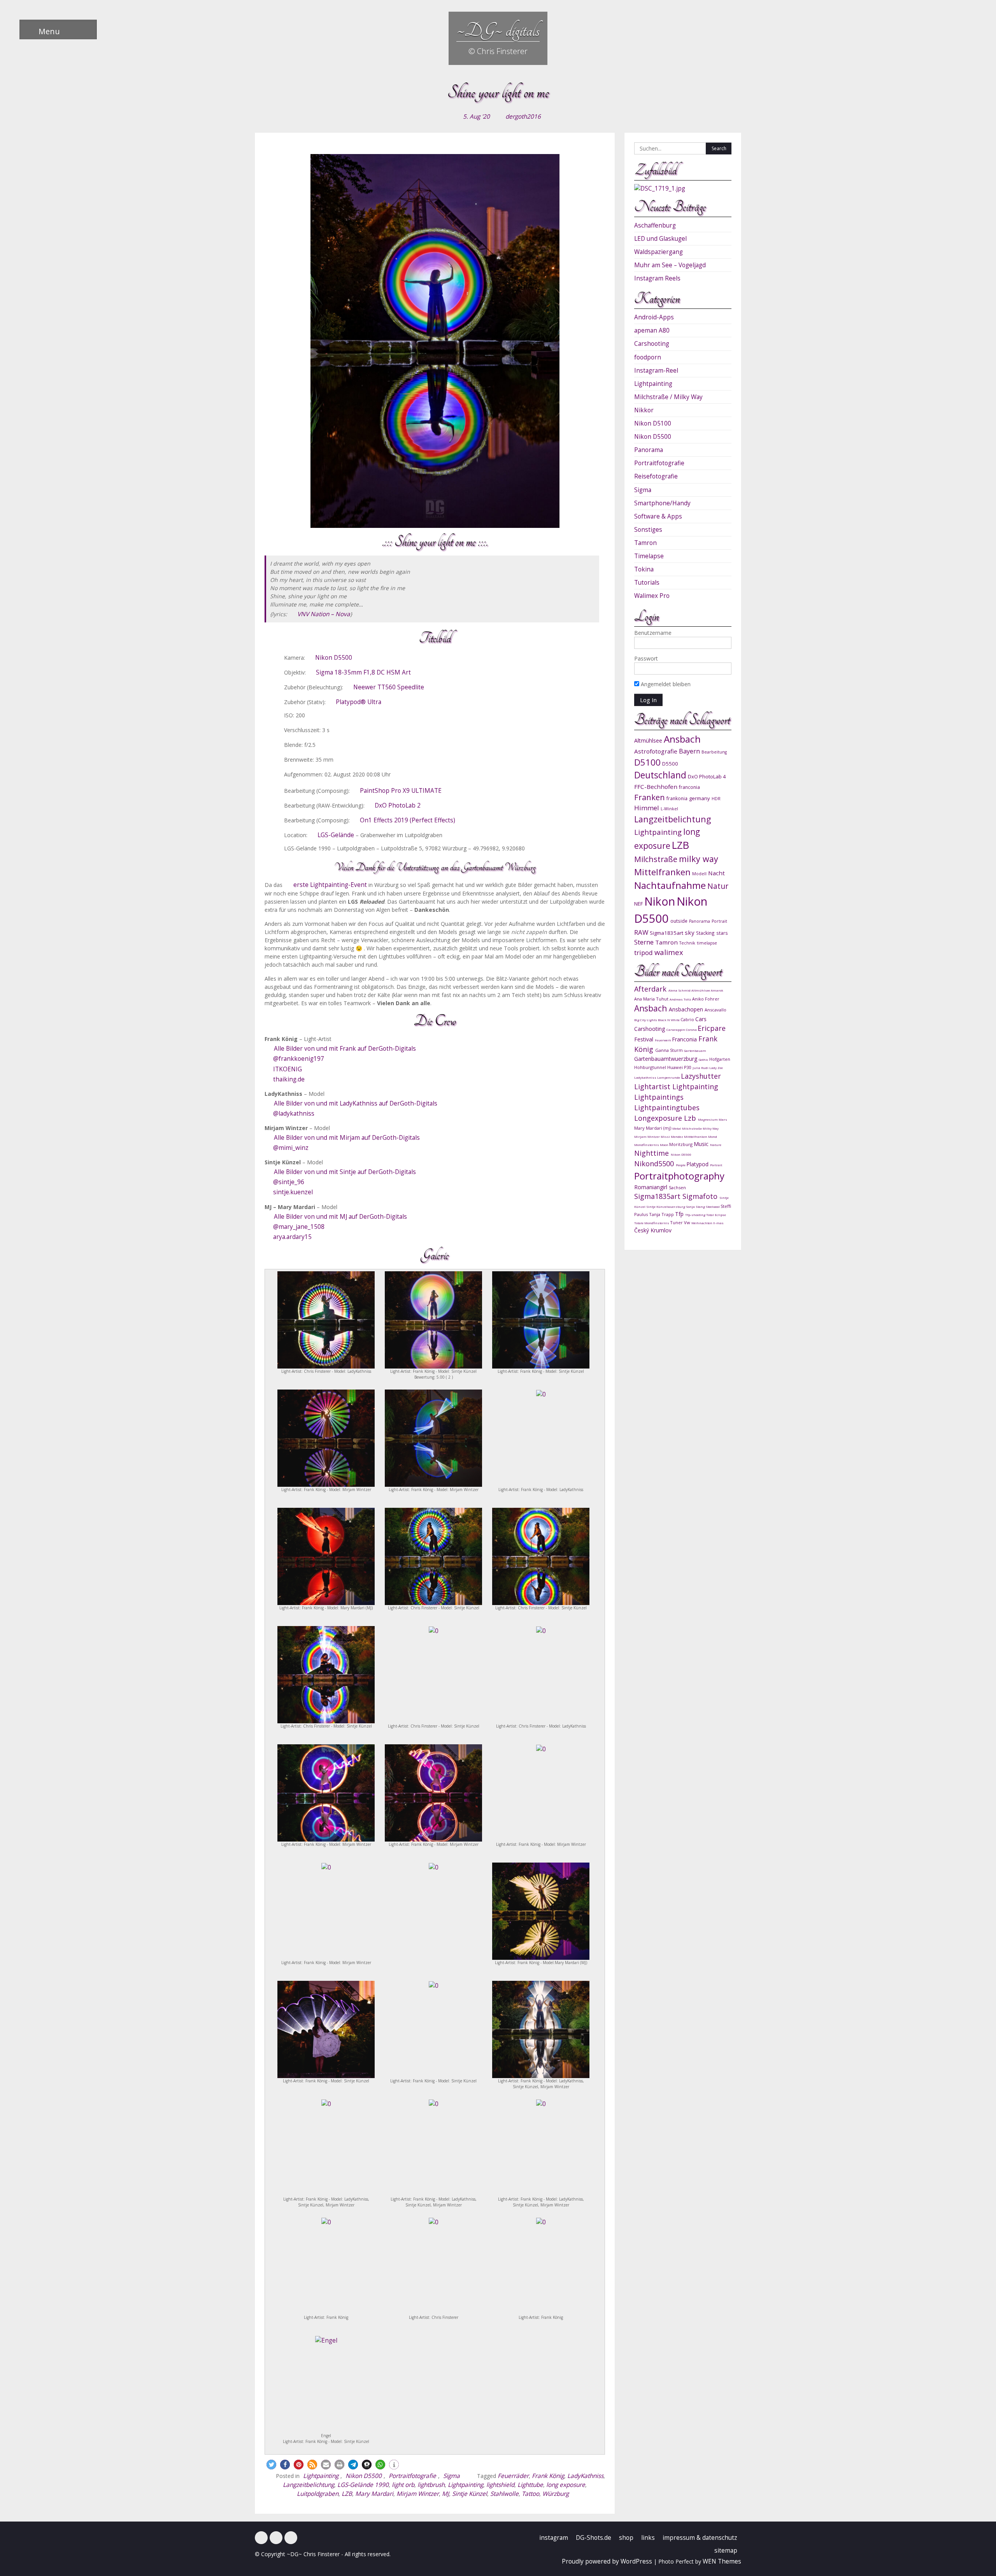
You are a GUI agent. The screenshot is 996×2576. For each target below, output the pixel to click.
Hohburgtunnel (651, 1067)
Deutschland (660, 775)
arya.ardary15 (292, 1237)
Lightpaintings (659, 1097)
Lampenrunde (669, 1077)
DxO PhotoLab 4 (707, 776)
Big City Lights (646, 1020)
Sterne (644, 942)
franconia (689, 787)
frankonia (677, 798)
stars (722, 933)
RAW (641, 932)
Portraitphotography (679, 1176)
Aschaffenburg (655, 225)
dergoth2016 (523, 117)
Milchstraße (656, 859)
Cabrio (688, 1019)
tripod (644, 952)
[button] (271, 2465)
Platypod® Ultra (359, 702)
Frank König (548, 2476)
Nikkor (644, 410)
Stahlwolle (504, 2494)
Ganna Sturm (670, 1050)
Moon (665, 1145)
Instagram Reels (657, 278)
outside (679, 921)
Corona (692, 1030)
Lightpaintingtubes (667, 1108)
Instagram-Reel (656, 371)
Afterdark (651, 989)
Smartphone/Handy (662, 503)
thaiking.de (289, 1079)
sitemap (726, 2551)
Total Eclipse (716, 1215)
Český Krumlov (653, 1230)
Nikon (660, 901)
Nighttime (652, 1153)
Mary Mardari (374, 2494)
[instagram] (276, 2538)
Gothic (704, 1059)
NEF (638, 904)
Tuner (677, 1222)
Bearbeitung (714, 752)
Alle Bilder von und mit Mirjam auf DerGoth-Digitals (347, 1138)
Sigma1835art (666, 933)
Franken (650, 797)
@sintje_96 (289, 1182)
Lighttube (530, 2485)
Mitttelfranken (696, 1136)
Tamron (645, 543)
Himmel (647, 808)
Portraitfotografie (412, 2476)
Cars (701, 1019)
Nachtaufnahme (670, 885)
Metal (677, 1128)
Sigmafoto (701, 1196)
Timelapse (649, 556)
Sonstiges (648, 530)
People (681, 1165)
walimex (669, 952)
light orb (403, 2485)
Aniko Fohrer (706, 999)
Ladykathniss (646, 1077)
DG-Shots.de (594, 2538)
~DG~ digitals (498, 30)
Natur (718, 886)
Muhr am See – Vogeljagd (670, 265)
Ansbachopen (687, 1009)
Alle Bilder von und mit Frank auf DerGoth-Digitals (345, 1049)
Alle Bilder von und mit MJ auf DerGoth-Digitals (340, 1217)
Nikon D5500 (334, 658)
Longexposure (659, 1118)
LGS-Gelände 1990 (363, 2485)
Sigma (452, 2476)
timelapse (707, 943)
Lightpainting (321, 2476)
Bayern (689, 751)
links (648, 2538)
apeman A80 (652, 330)
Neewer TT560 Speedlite (389, 687)
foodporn (648, 357)
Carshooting (652, 344)
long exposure (566, 2485)
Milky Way (711, 1128)
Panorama (649, 450)
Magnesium (708, 1119)
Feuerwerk (663, 1040)
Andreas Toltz (681, 999)
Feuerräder (513, 2476)
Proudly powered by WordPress (607, 2561)
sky (690, 932)
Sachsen (677, 1187)
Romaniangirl (651, 1187)
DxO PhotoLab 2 (398, 805)
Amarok (717, 990)
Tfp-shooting (696, 1215)
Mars (723, 1119)
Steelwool (713, 1207)
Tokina (644, 569)
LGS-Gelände (336, 835)
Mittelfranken (662, 872)
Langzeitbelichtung (309, 2485)
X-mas (718, 1223)
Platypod (698, 1164)
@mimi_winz (291, 1148)
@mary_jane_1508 (299, 1227)
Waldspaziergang (658, 252)
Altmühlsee (648, 740)
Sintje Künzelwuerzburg (666, 1207)
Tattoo (530, 2494)
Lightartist (653, 1086)
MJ (445, 2494)
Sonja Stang (696, 1207)
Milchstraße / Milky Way (668, 397)
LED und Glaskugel (660, 239)
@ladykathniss (294, 1114)
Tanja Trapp (662, 1214)
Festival (644, 1039)
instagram (554, 2538)
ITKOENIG (288, 1069)
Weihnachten (702, 1223)
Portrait (719, 921)
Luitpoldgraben (318, 2494)
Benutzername (653, 633)
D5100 (647, 762)
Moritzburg (681, 1144)
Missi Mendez (672, 1136)
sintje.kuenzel (293, 1192)
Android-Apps (654, 317)
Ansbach (682, 739)
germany (700, 798)
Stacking (705, 933)
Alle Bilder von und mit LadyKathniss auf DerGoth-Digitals (356, 1103)
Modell (699, 874)
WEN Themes (722, 2561)
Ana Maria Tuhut (652, 999)
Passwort (646, 658)
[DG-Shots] (291, 2538)
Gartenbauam (695, 1051)
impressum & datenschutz (700, 2538)
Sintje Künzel (470, 2494)
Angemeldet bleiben (665, 684)
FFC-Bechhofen (656, 787)
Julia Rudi (701, 1068)
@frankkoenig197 (299, 1059)
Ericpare (712, 1028)
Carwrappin (676, 1030)
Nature (716, 1145)
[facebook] (261, 2538)
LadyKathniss (585, 2476)
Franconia (685, 1039)
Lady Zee (716, 1068)
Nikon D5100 (653, 423)
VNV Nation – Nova (324, 614)
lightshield (500, 2485)
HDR (716, 799)
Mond (713, 1136)
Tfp (680, 1214)
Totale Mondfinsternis (652, 1223)
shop (626, 2538)
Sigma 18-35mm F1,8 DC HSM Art (363, 672)
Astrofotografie (656, 751)
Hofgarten (720, 1059)
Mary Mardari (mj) (653, 1128)
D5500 (670, 764)
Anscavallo (715, 1010)
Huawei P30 (680, 1067)
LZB (347, 2494)
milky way (699, 859)
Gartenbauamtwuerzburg (666, 1059)
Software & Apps (658, 516)
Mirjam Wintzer (418, 2494)
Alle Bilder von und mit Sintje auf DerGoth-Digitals (345, 1172)
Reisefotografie (656, 476)
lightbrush (431, 2485)
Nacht (716, 873)
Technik (687, 943)
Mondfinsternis (647, 1145)
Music (702, 1144)
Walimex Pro (652, 596)
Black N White (669, 1020)
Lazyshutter (701, 1076)
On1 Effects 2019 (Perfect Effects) (408, 820)
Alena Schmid (680, 990)
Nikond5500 (655, 1164)
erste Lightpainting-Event (330, 885)
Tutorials (647, 583)
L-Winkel (669, 809)
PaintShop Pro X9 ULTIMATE (401, 791)
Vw (688, 1222)
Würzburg (556, 2494)
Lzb (691, 1118)
